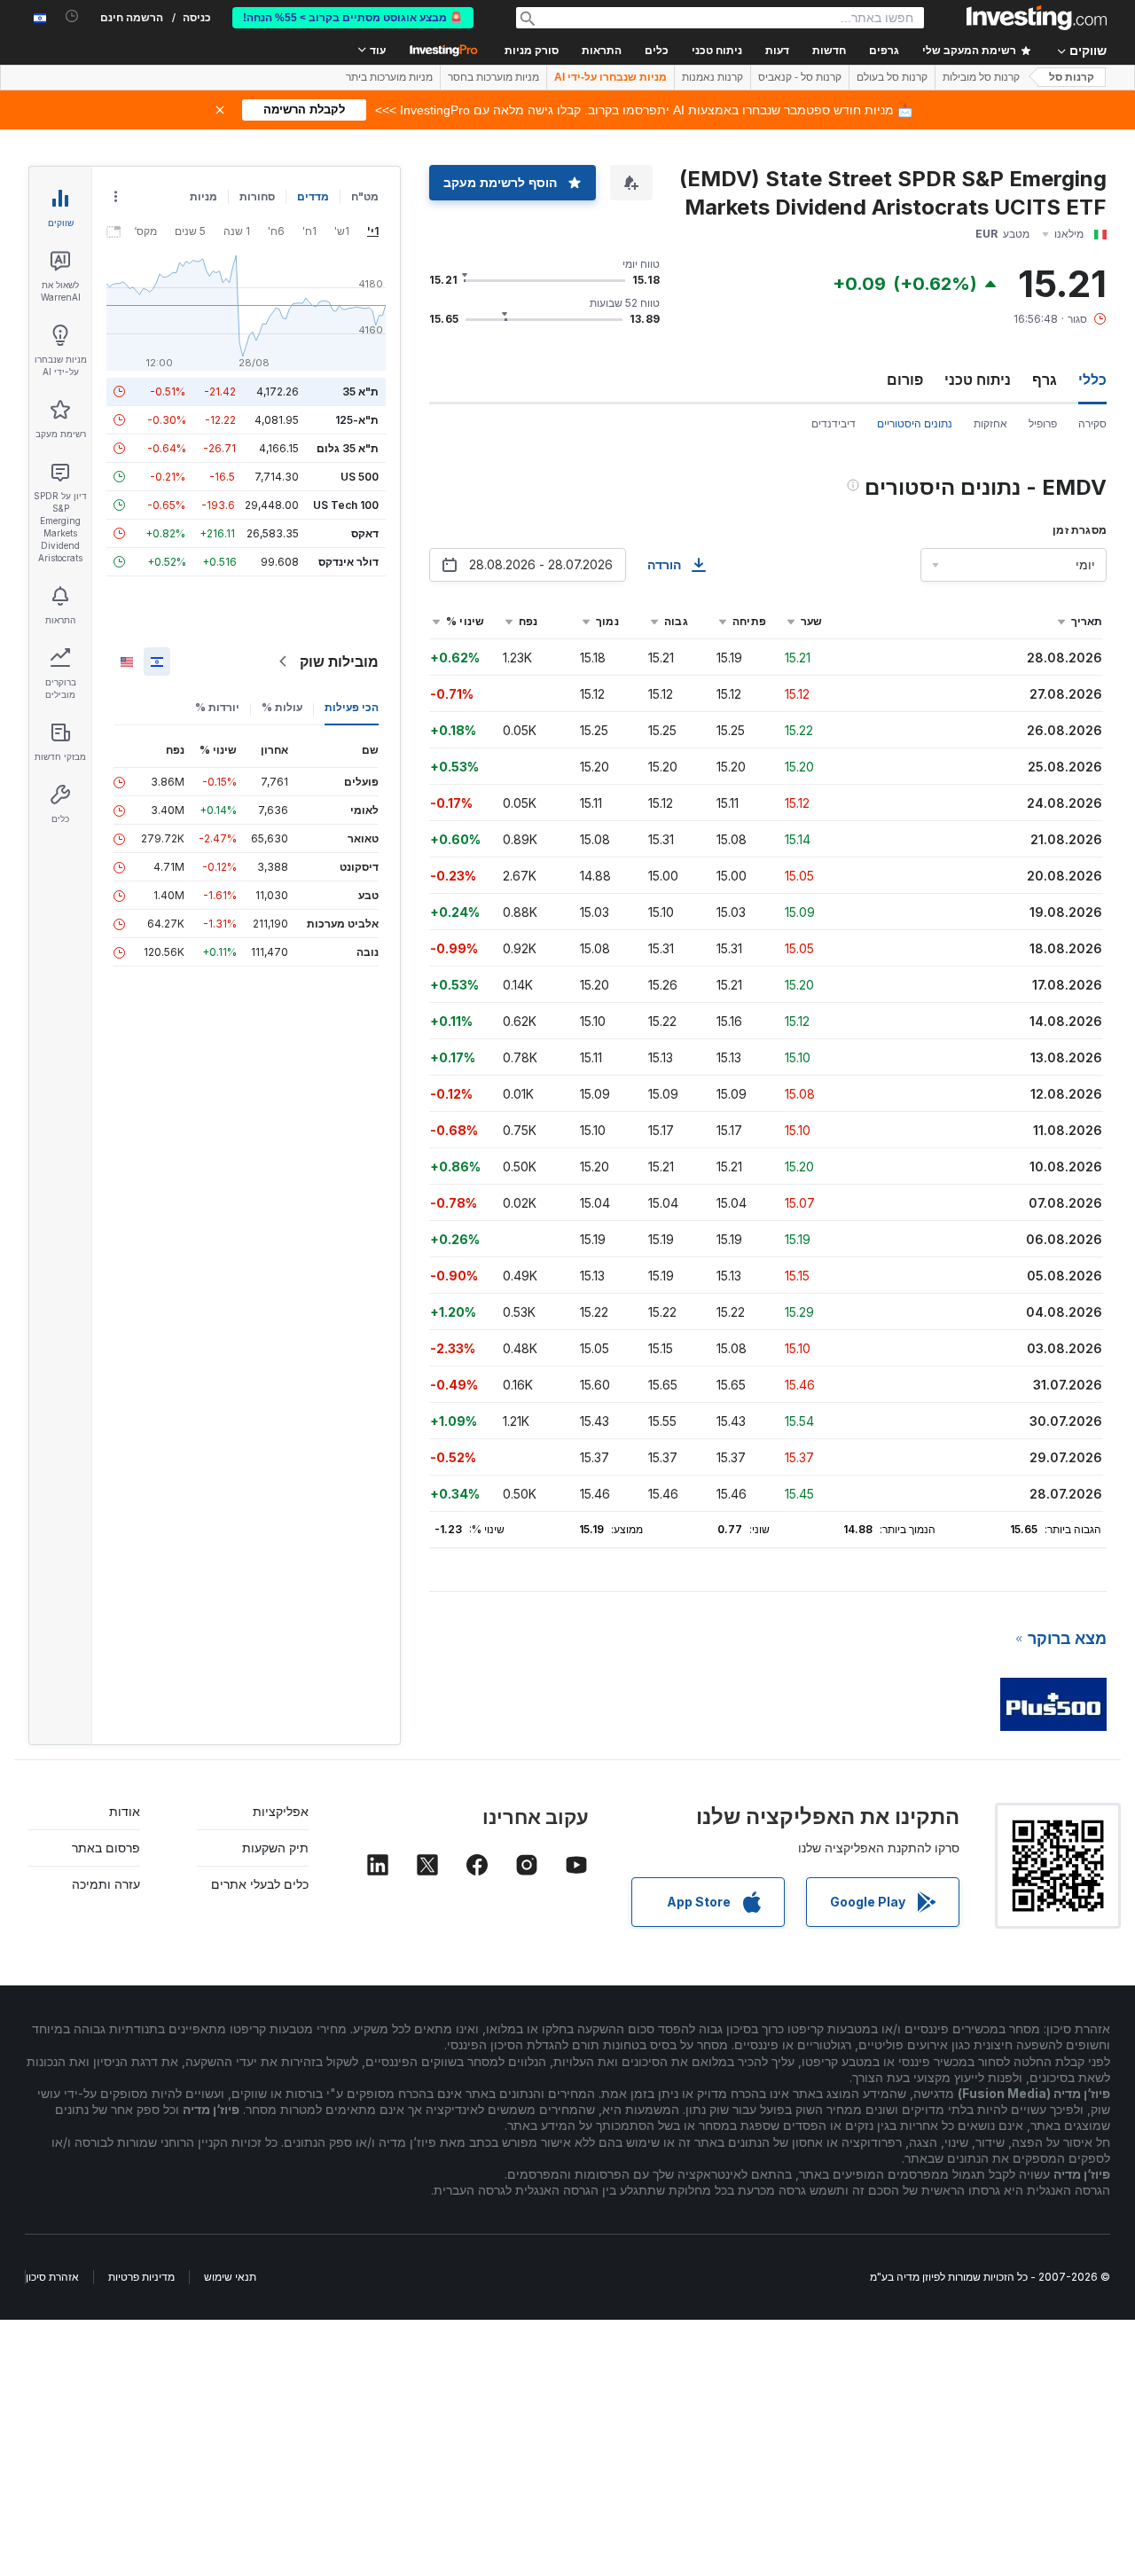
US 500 (360, 477)
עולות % (282, 707)
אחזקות (990, 423)
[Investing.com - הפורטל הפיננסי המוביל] (1037, 18)
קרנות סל (1072, 77)
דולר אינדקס (348, 562)
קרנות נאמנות (712, 77)
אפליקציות (281, 1811)
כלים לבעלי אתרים (260, 1884)
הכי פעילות (352, 707)
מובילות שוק (339, 662)
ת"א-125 (357, 420)
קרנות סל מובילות (981, 77)
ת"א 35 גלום (348, 448)
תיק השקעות (275, 1848)
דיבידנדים (834, 423)
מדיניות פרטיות (141, 2277)
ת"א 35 (360, 391)
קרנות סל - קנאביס (800, 77)
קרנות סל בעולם (892, 77)
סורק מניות (532, 51)
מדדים (313, 196)
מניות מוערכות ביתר (389, 77)
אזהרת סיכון (52, 2277)
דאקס (365, 533)
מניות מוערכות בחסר (493, 77)
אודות (125, 1811)
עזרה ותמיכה (106, 1884)
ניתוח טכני (978, 380)
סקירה (1092, 423)
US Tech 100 (346, 505)
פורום (905, 380)
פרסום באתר (106, 1848)
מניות (204, 196)
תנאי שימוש (230, 2277)
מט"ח (365, 196)
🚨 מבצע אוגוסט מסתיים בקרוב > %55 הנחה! (353, 18)
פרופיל (1043, 423)
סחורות (257, 196)
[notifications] (72, 16)
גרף (1045, 380)
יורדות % (217, 707)
